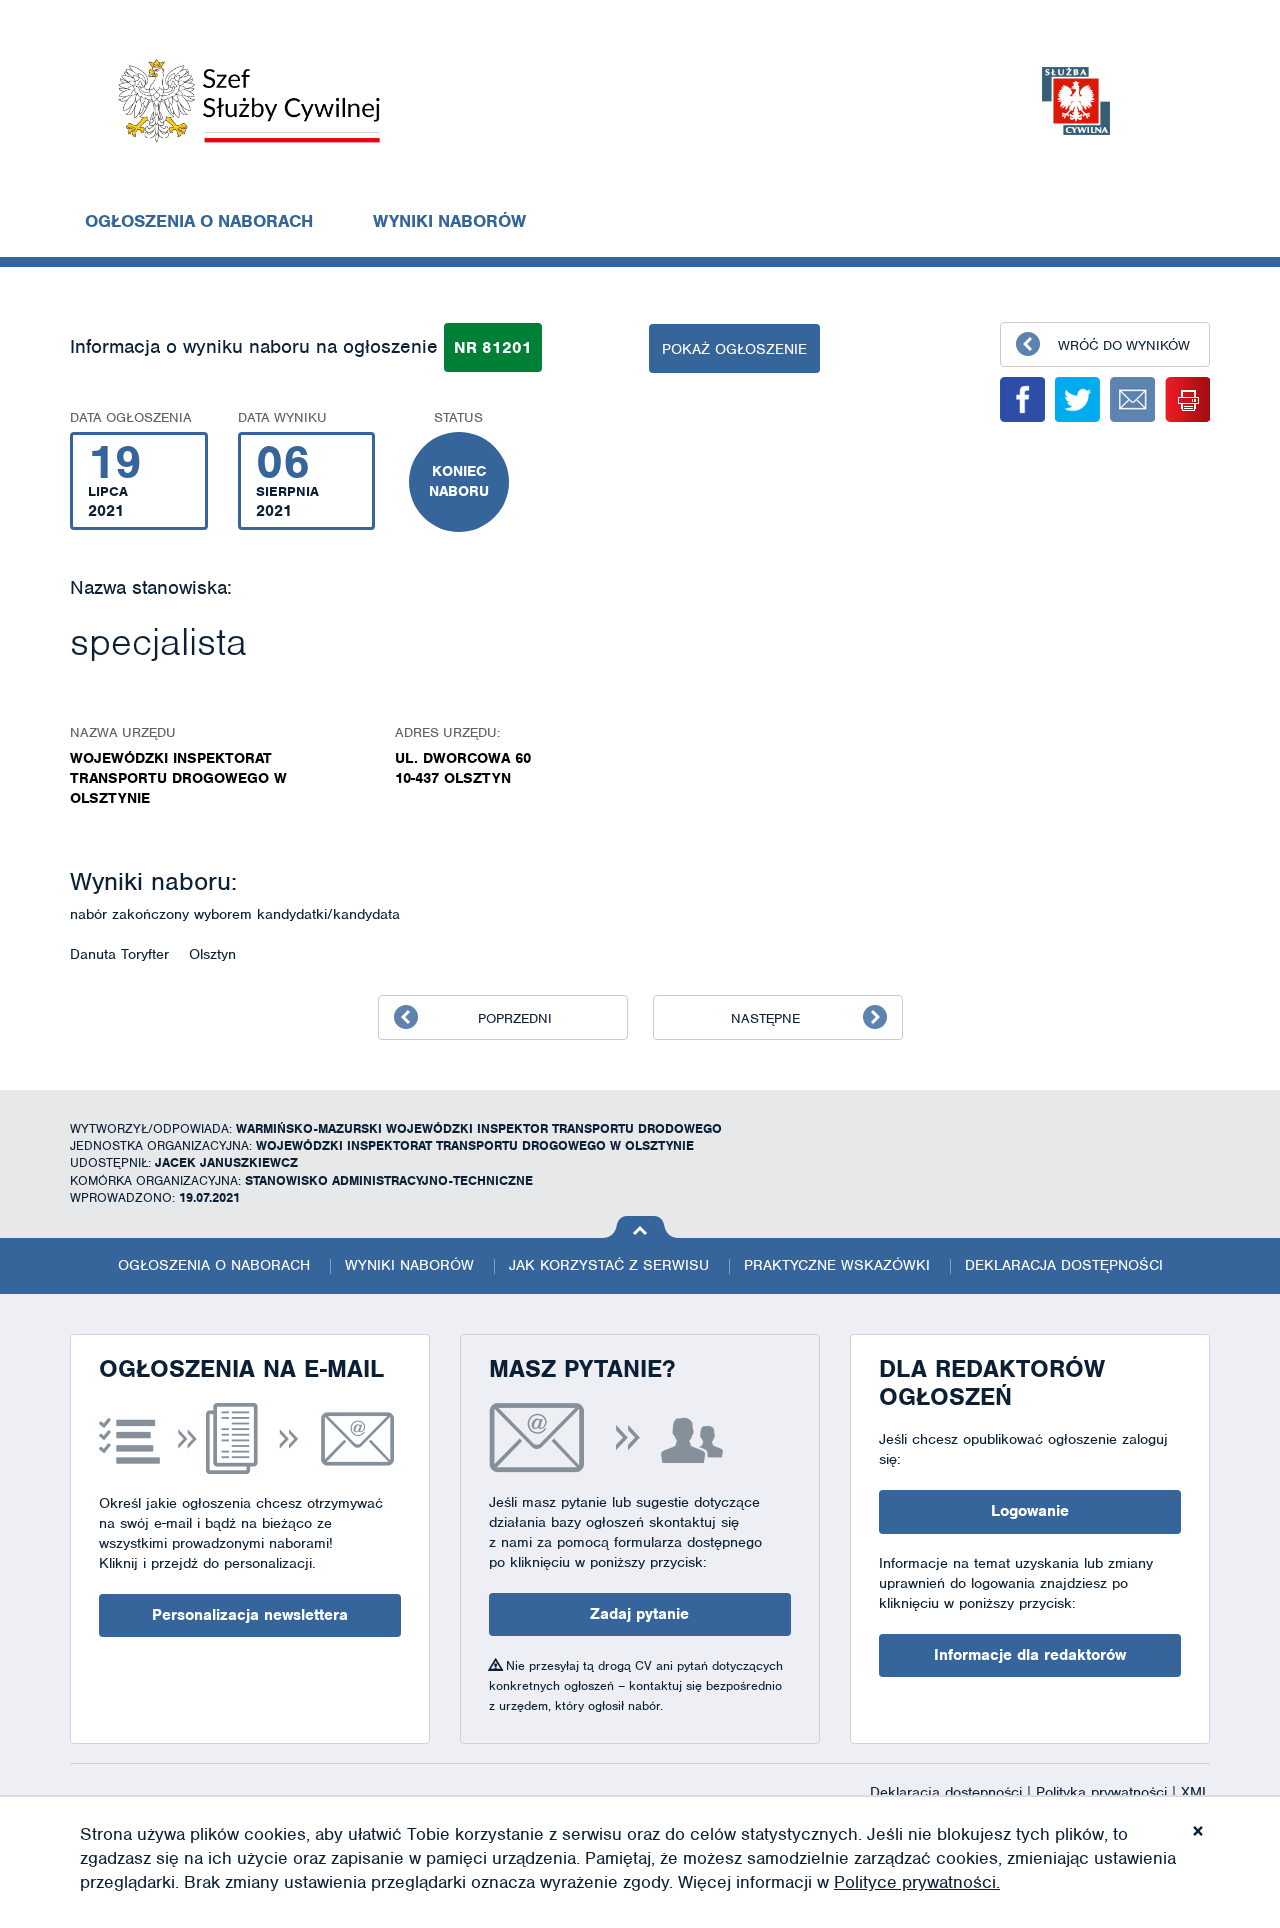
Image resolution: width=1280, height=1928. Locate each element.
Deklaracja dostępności (1064, 1265)
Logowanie (1030, 1511)
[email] (1132, 399)
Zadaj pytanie (639, 1614)
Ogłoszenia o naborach (199, 221)
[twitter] (1077, 399)
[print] (1187, 399)
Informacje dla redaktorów (1030, 1655)
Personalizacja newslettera (250, 1615)
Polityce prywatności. (917, 1882)
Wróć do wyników (1124, 345)
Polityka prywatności (1104, 1792)
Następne (765, 1018)
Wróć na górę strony (640, 1227)
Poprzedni (515, 1018)
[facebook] (1022, 399)
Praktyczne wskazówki (837, 1265)
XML (1195, 1792)
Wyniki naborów (449, 221)
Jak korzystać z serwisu (609, 1265)
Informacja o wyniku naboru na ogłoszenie (254, 346)
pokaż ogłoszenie (734, 349)
